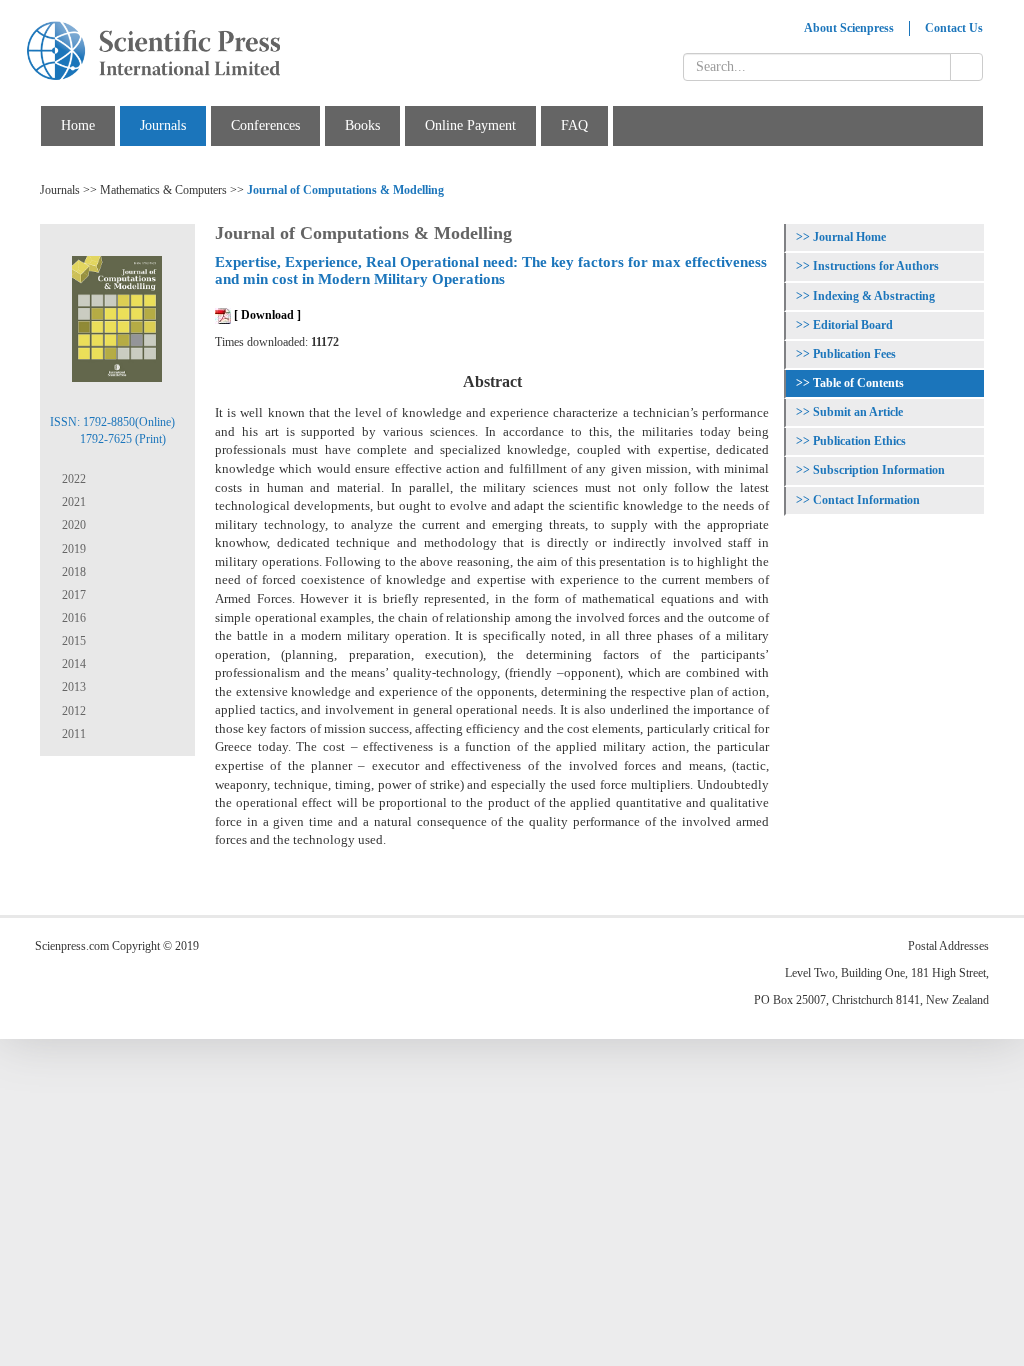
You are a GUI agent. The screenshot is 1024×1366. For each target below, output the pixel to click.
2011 (72, 734)
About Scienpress (849, 28)
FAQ (574, 125)
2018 (72, 572)
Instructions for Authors (876, 266)
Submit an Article (858, 412)
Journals (163, 125)
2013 (72, 687)
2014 (72, 664)
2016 (72, 618)
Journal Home (849, 237)
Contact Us (954, 28)
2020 (72, 525)
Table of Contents (858, 383)
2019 (72, 549)
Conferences (265, 125)
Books (362, 125)
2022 (72, 479)
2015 (72, 641)
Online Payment (470, 125)
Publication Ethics (859, 441)
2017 (72, 595)
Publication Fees (854, 354)
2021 (72, 502)
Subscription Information (879, 470)
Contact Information (866, 500)
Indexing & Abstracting (874, 296)
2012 (72, 711)
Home (78, 125)
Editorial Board (853, 325)
